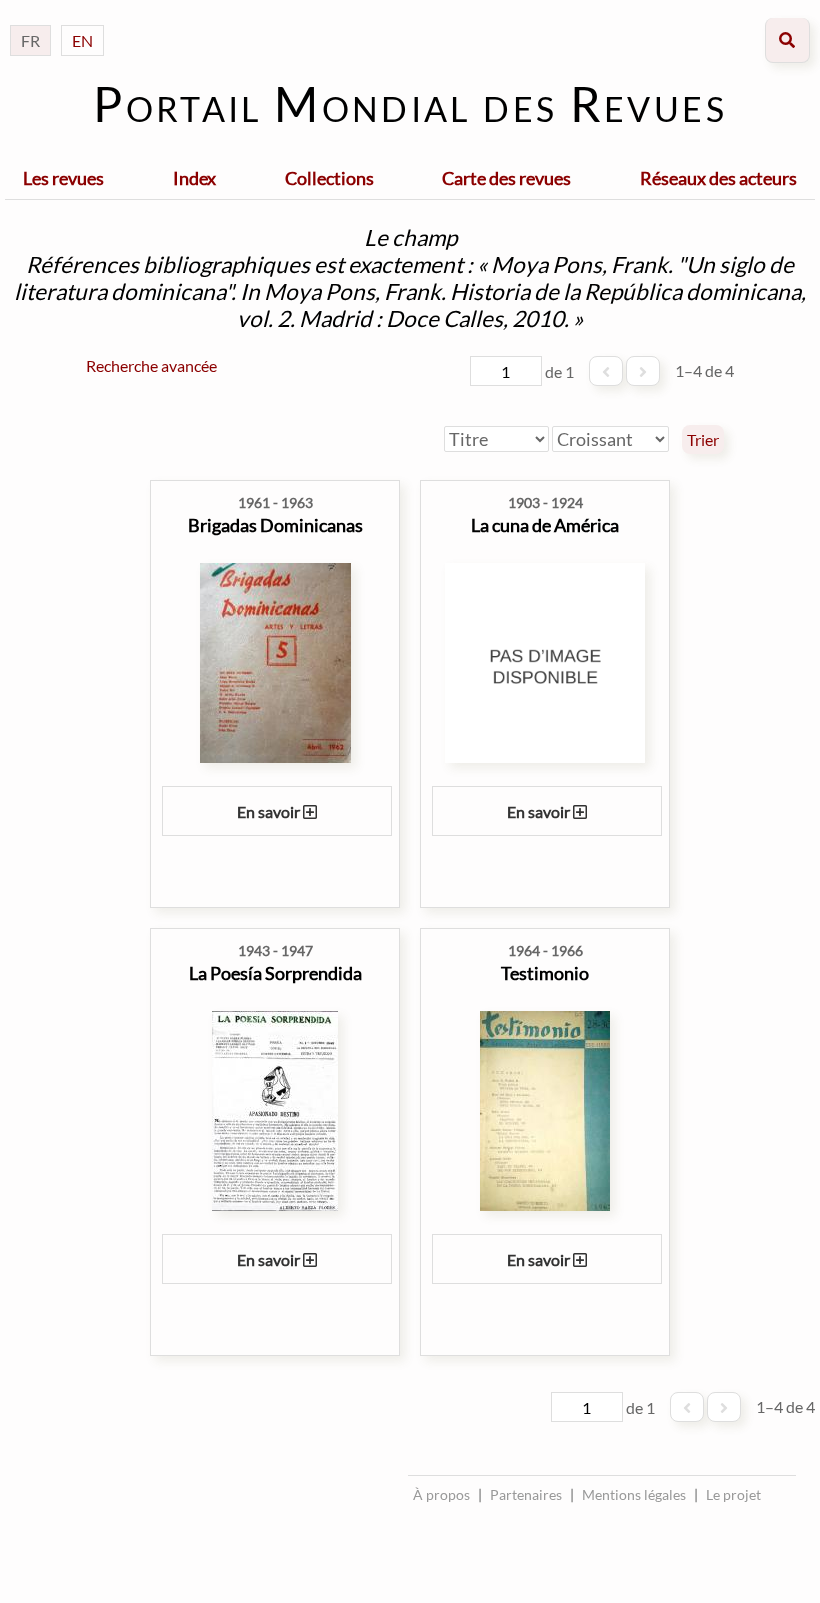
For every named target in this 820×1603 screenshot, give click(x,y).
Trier (703, 440)
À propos (441, 1494)
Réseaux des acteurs (718, 178)
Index (194, 178)
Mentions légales (634, 1494)
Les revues (63, 178)
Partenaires (526, 1494)
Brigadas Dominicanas (275, 525)
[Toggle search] (787, 40)
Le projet (733, 1494)
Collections (329, 178)
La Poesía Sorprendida (275, 973)
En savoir (270, 811)
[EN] (82, 20)
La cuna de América (545, 525)
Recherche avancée (151, 365)
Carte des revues (506, 178)
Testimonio (545, 973)
